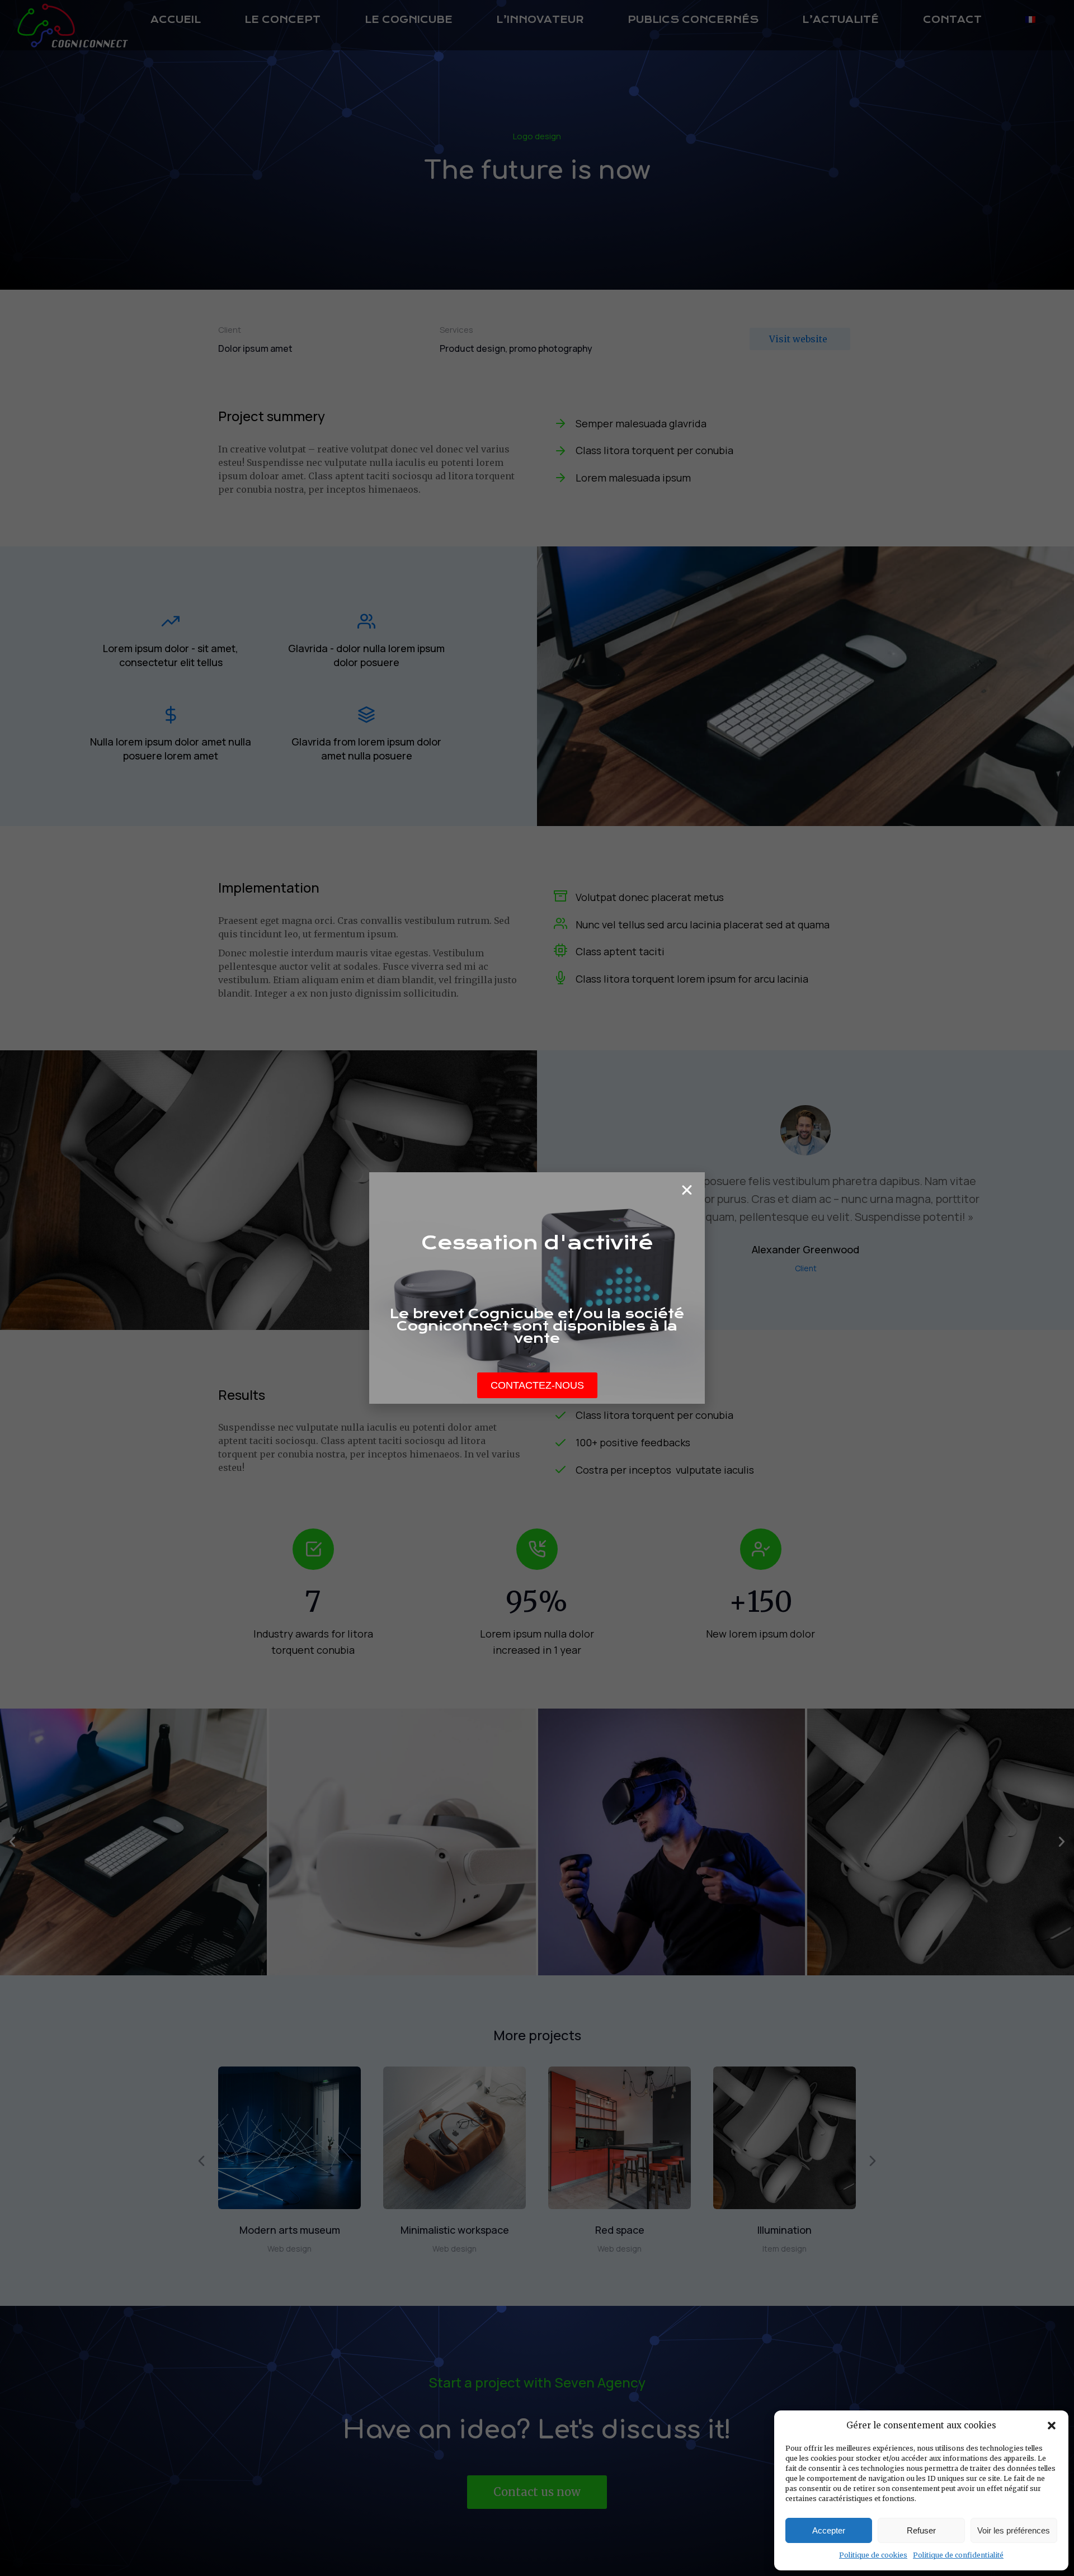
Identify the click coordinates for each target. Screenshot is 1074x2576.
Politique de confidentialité (958, 2555)
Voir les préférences (1014, 2530)
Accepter (829, 2530)
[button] (1052, 2426)
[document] (537, 1288)
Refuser (921, 2530)
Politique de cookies (873, 2555)
